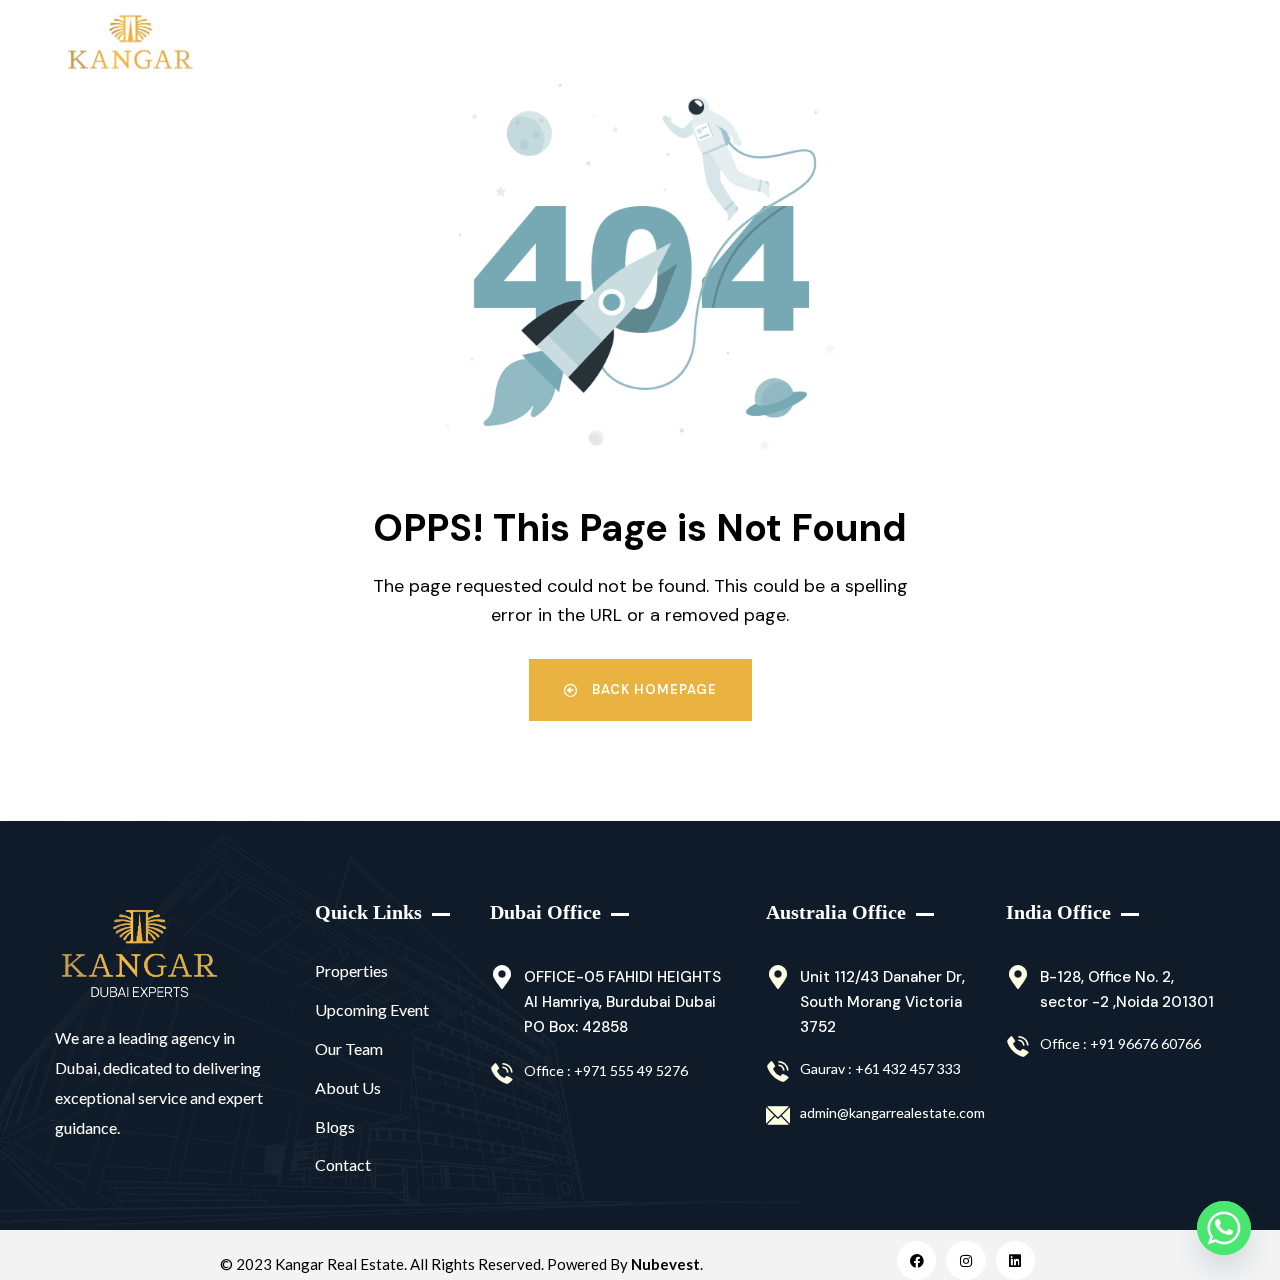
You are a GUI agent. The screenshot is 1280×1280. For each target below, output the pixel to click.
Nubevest (665, 1264)
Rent (366, 44)
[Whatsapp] (1224, 1228)
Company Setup (971, 44)
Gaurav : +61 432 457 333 (880, 1068)
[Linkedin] (1015, 1260)
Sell (457, 44)
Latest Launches (563, 44)
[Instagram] (965, 1260)
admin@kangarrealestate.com (892, 1112)
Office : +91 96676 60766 (1120, 1043)
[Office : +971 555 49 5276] (502, 1074)
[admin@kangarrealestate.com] (778, 1116)
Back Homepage (652, 689)
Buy (273, 44)
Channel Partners (716, 44)
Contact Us (1127, 44)
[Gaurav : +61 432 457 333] (778, 1072)
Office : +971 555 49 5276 (606, 1070)
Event (834, 44)
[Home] (139, 954)
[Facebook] (916, 1260)
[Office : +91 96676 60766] (1018, 1047)
